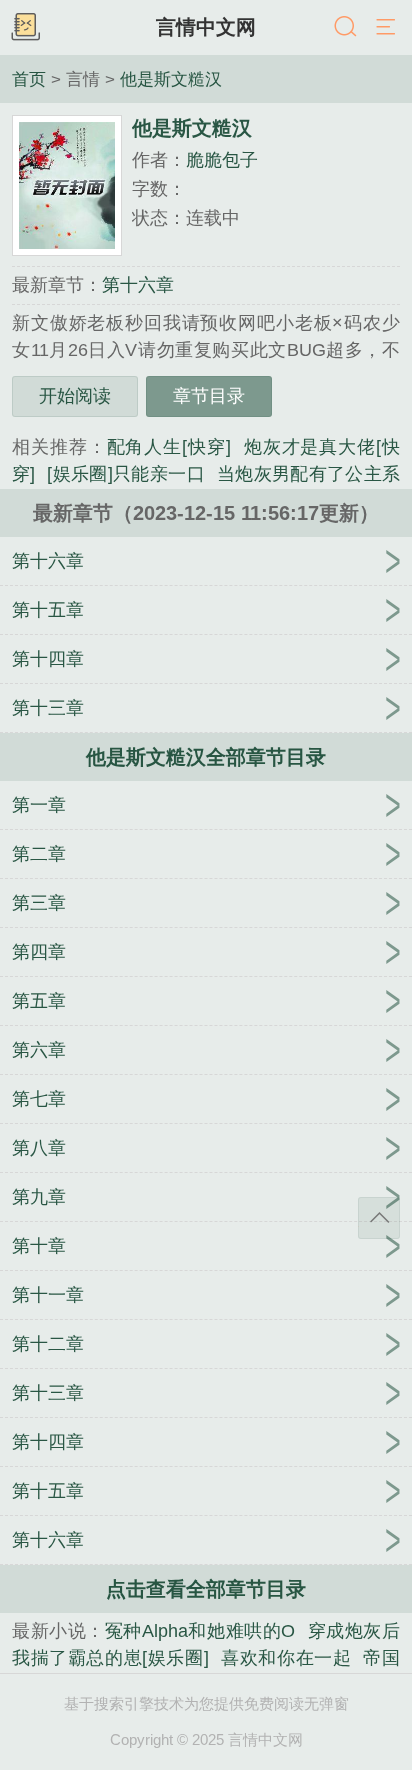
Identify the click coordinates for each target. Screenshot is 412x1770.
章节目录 (209, 396)
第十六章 (138, 285)
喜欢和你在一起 (286, 1658)
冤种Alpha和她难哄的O (200, 1631)
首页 (29, 79)
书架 (25, 28)
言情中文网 (206, 27)
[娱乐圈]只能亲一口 (126, 474)
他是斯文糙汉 (171, 79)
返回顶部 (379, 1218)
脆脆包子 (222, 160)
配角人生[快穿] (169, 447)
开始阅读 (75, 396)
